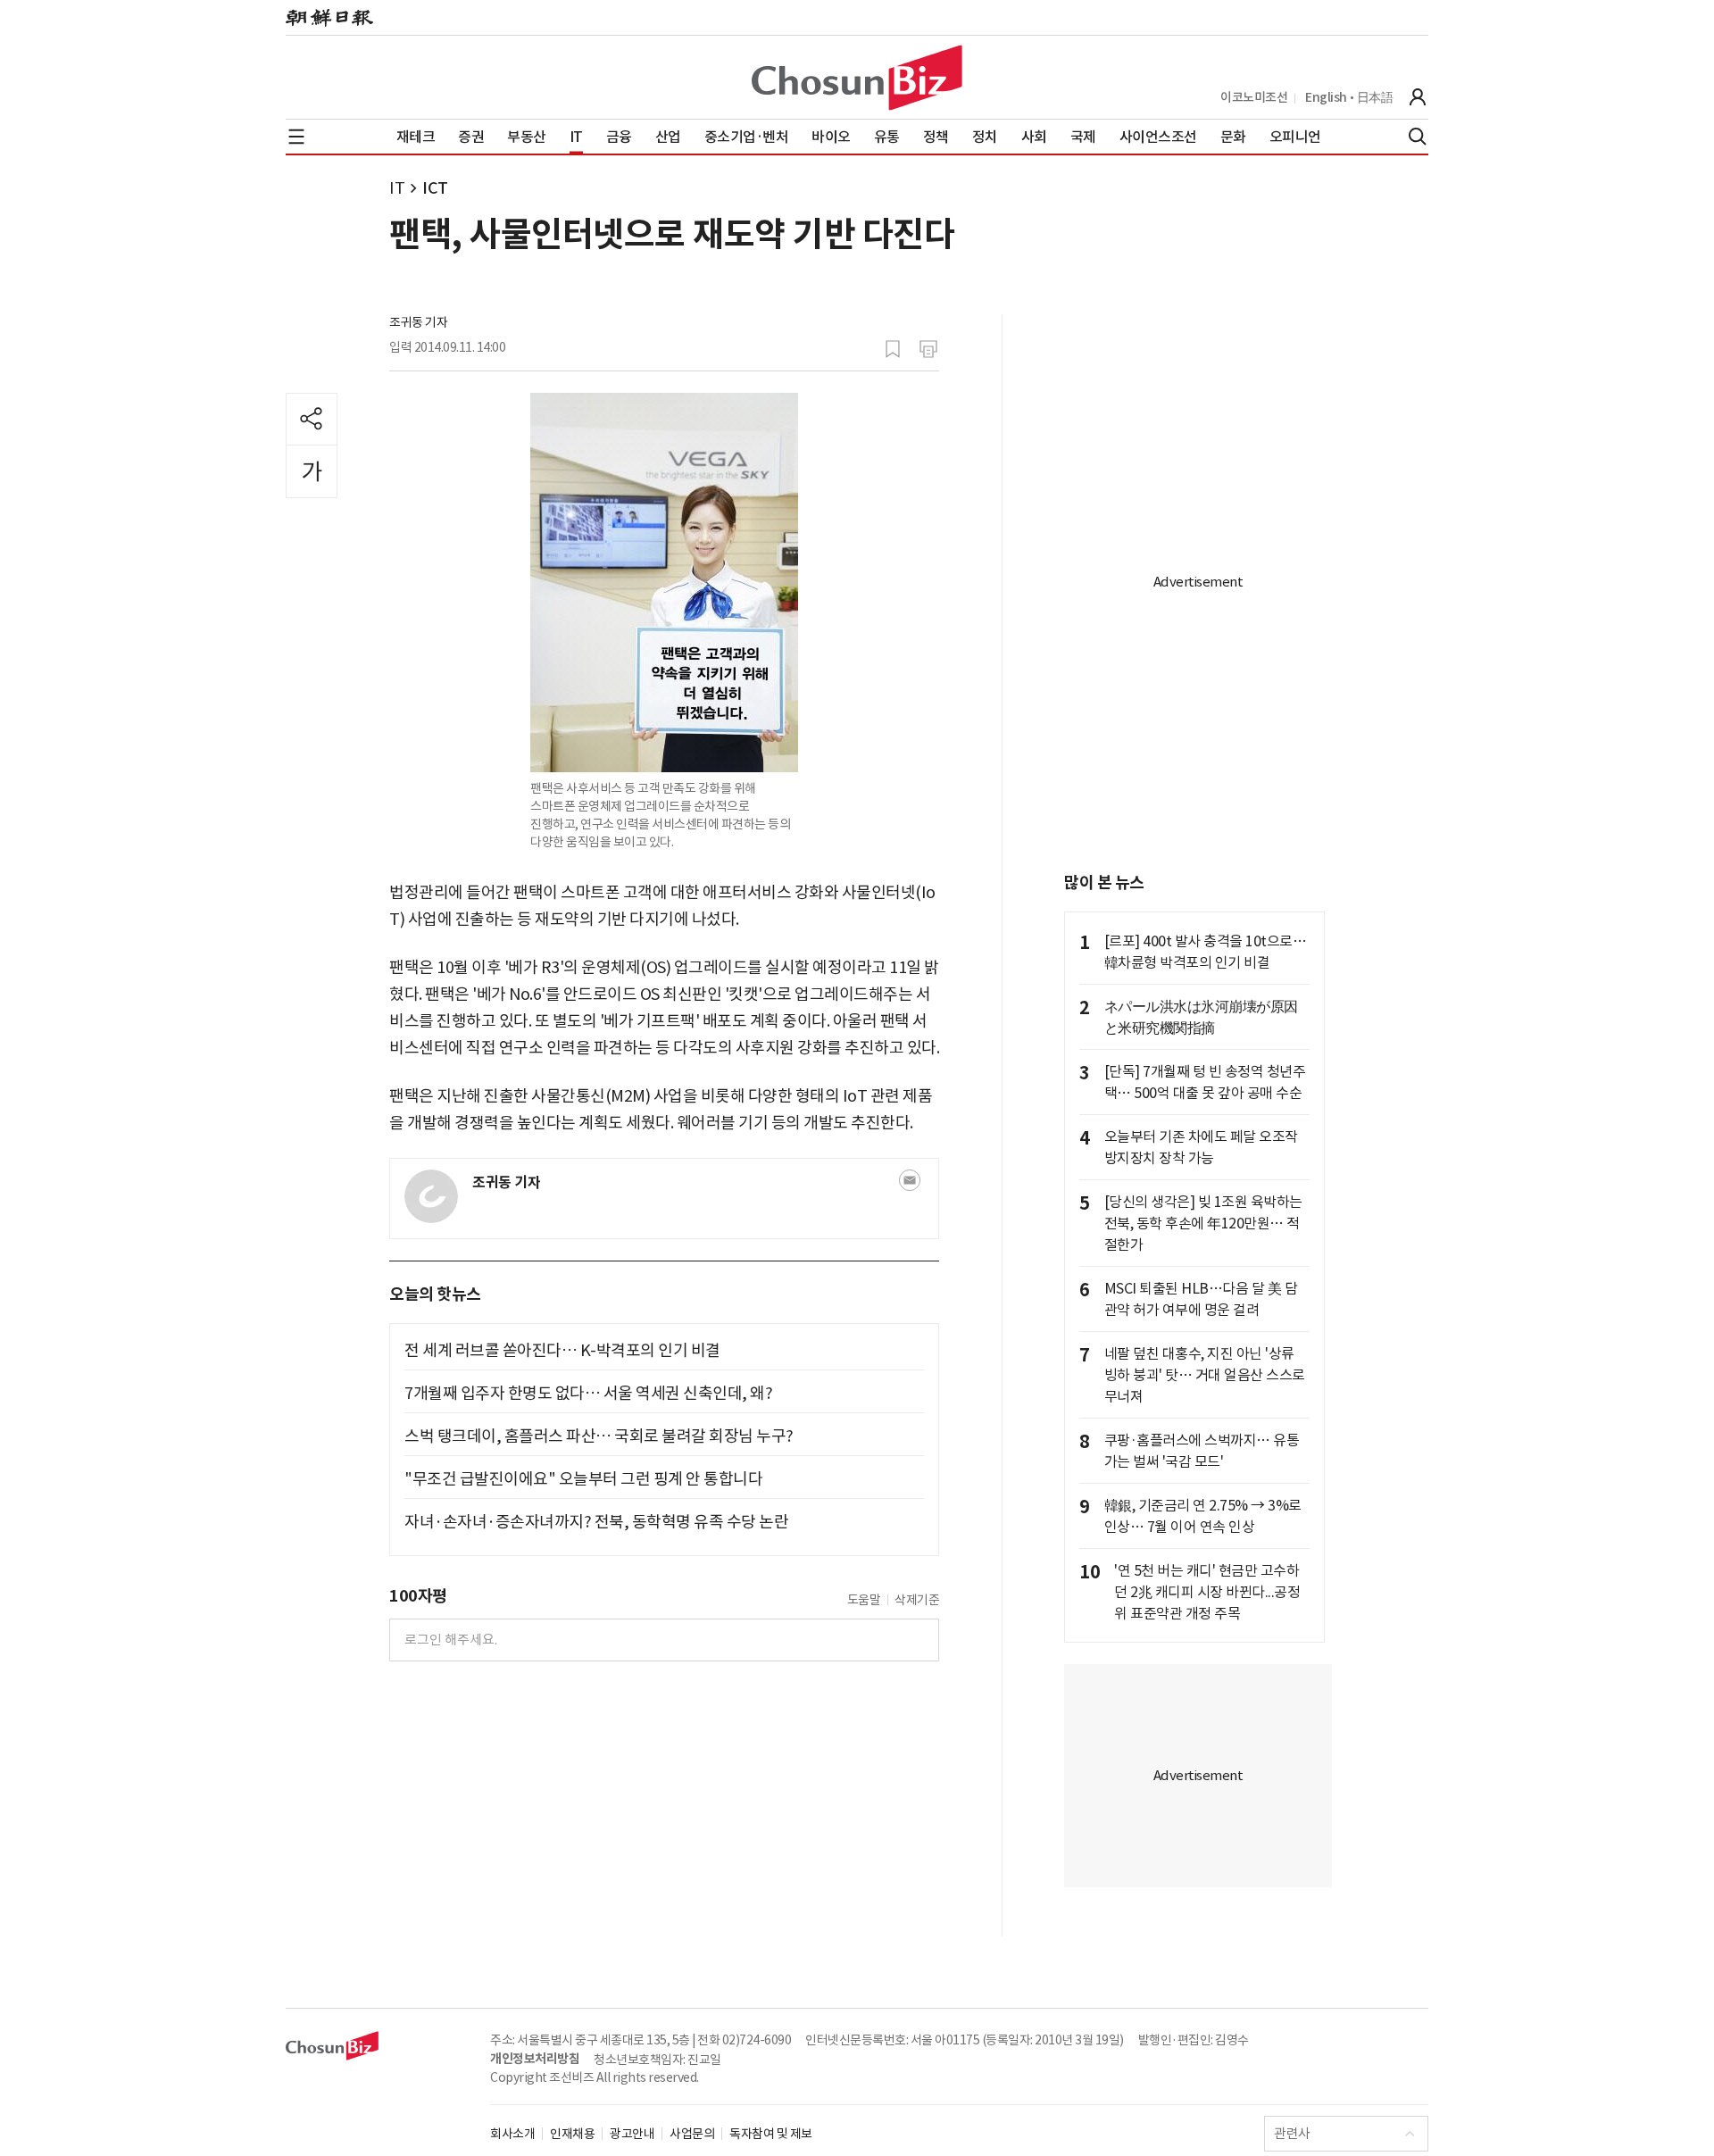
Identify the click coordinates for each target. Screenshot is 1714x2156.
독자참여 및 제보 (771, 2134)
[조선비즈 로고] (857, 78)
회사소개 (512, 2134)
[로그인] (1418, 97)
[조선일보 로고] (329, 18)
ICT (435, 188)
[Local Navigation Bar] (296, 137)
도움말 (864, 1600)
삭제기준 (917, 1600)
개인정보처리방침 (535, 2059)
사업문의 (692, 2134)
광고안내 (632, 2134)
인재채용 (572, 2134)
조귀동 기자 (418, 322)
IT (397, 188)
